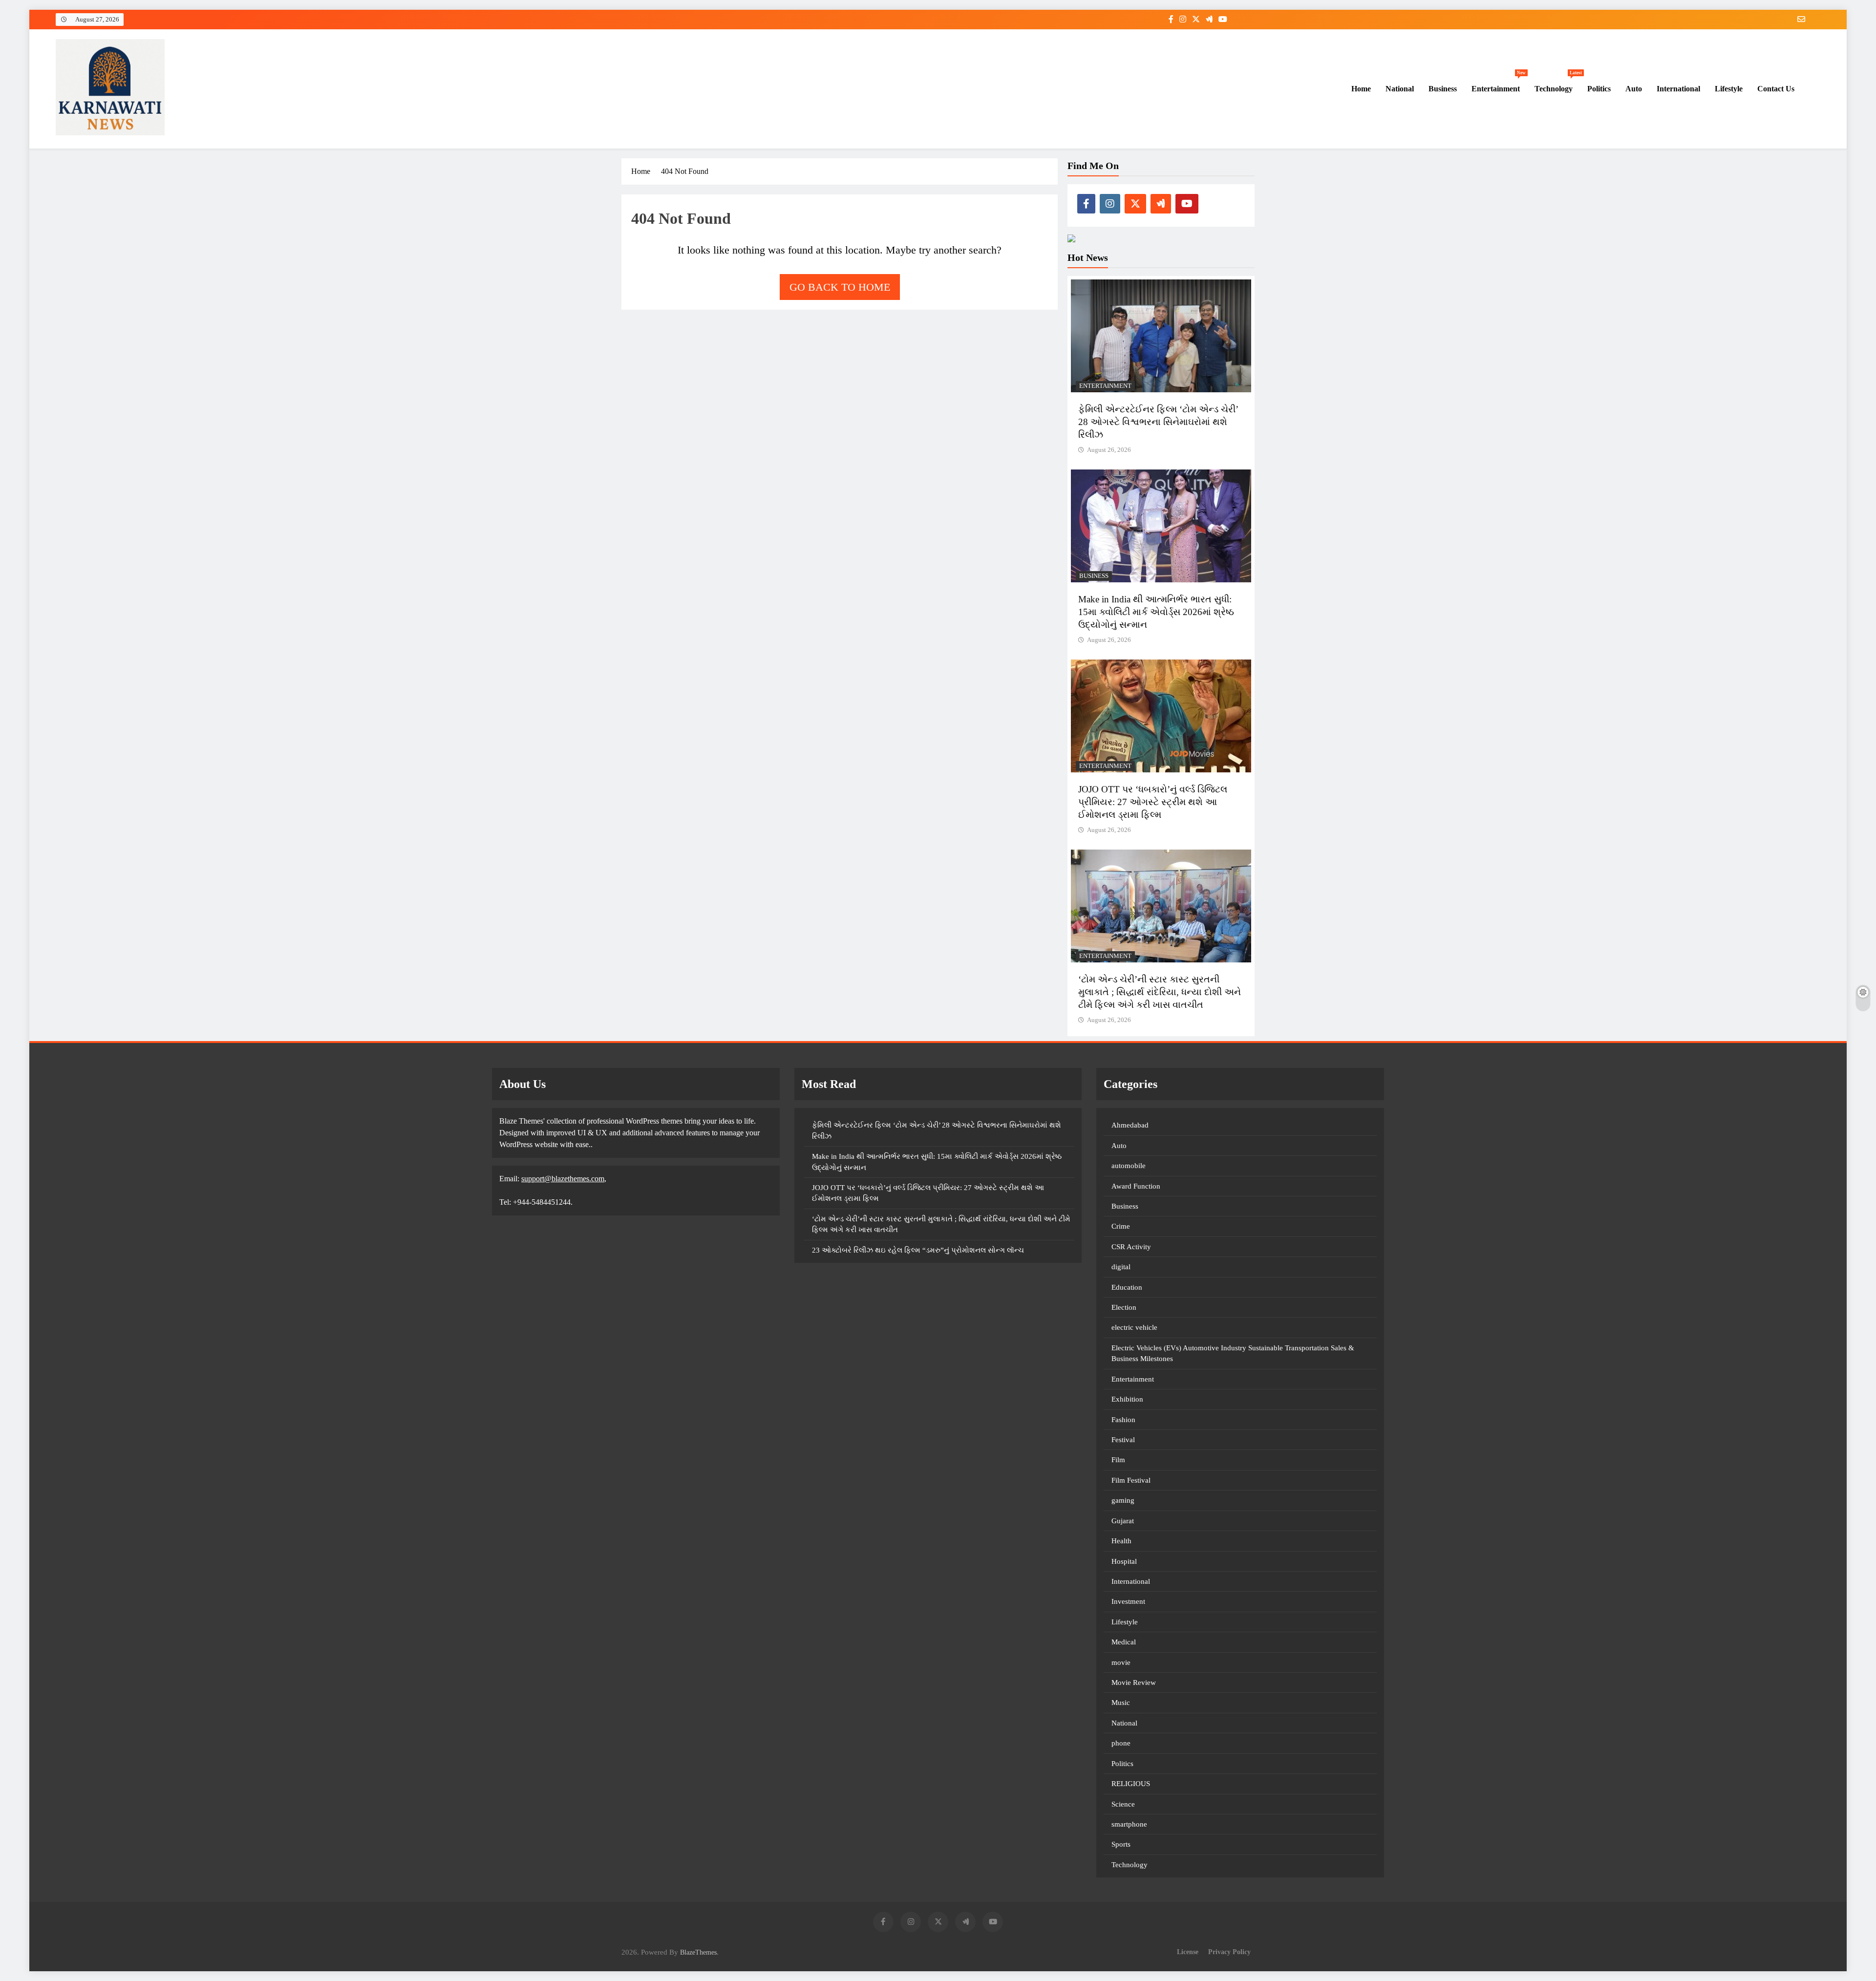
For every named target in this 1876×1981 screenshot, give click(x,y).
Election (1124, 1307)
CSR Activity (1131, 1247)
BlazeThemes (698, 1952)
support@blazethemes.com (563, 1179)
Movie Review (1134, 1683)
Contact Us (1776, 89)
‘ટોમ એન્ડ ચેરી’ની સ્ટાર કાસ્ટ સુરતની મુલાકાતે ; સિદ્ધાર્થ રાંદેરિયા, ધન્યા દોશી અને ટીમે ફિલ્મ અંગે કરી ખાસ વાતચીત (1160, 992)
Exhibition (1127, 1399)
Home (1360, 89)
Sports (1121, 1844)
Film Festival (1131, 1480)
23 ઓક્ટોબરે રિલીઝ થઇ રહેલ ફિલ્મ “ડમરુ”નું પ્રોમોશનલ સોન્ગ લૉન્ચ (918, 1250)
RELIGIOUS (1131, 1784)
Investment (1128, 1601)
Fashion (1123, 1420)
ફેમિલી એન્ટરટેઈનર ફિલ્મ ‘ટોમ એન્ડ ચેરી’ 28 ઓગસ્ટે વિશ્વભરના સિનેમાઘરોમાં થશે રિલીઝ (1158, 422)
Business (1443, 89)
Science (1123, 1804)
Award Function (1136, 1186)
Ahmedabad (1130, 1125)
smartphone (1129, 1824)
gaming (1123, 1500)
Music (1121, 1703)
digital (1121, 1267)
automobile (1129, 1166)
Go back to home (840, 287)
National (1400, 89)
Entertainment (1499, 84)
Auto (1634, 89)
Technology (1557, 84)
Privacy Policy (1229, 1952)
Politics (1599, 89)
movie (1121, 1662)
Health (1121, 1541)
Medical (1124, 1642)
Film (1118, 1460)
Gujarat (1123, 1521)
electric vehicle (1134, 1327)
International (1678, 89)
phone (1121, 1743)
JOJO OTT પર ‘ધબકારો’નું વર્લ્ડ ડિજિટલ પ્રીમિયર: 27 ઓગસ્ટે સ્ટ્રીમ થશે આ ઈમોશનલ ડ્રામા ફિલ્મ (1153, 802)
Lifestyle (1729, 89)
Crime (1121, 1226)
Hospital (1124, 1561)
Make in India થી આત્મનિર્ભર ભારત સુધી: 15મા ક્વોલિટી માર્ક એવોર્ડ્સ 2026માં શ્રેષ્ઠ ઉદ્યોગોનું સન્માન (1156, 612)
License (1188, 1952)
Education (1127, 1287)
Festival (1123, 1440)
